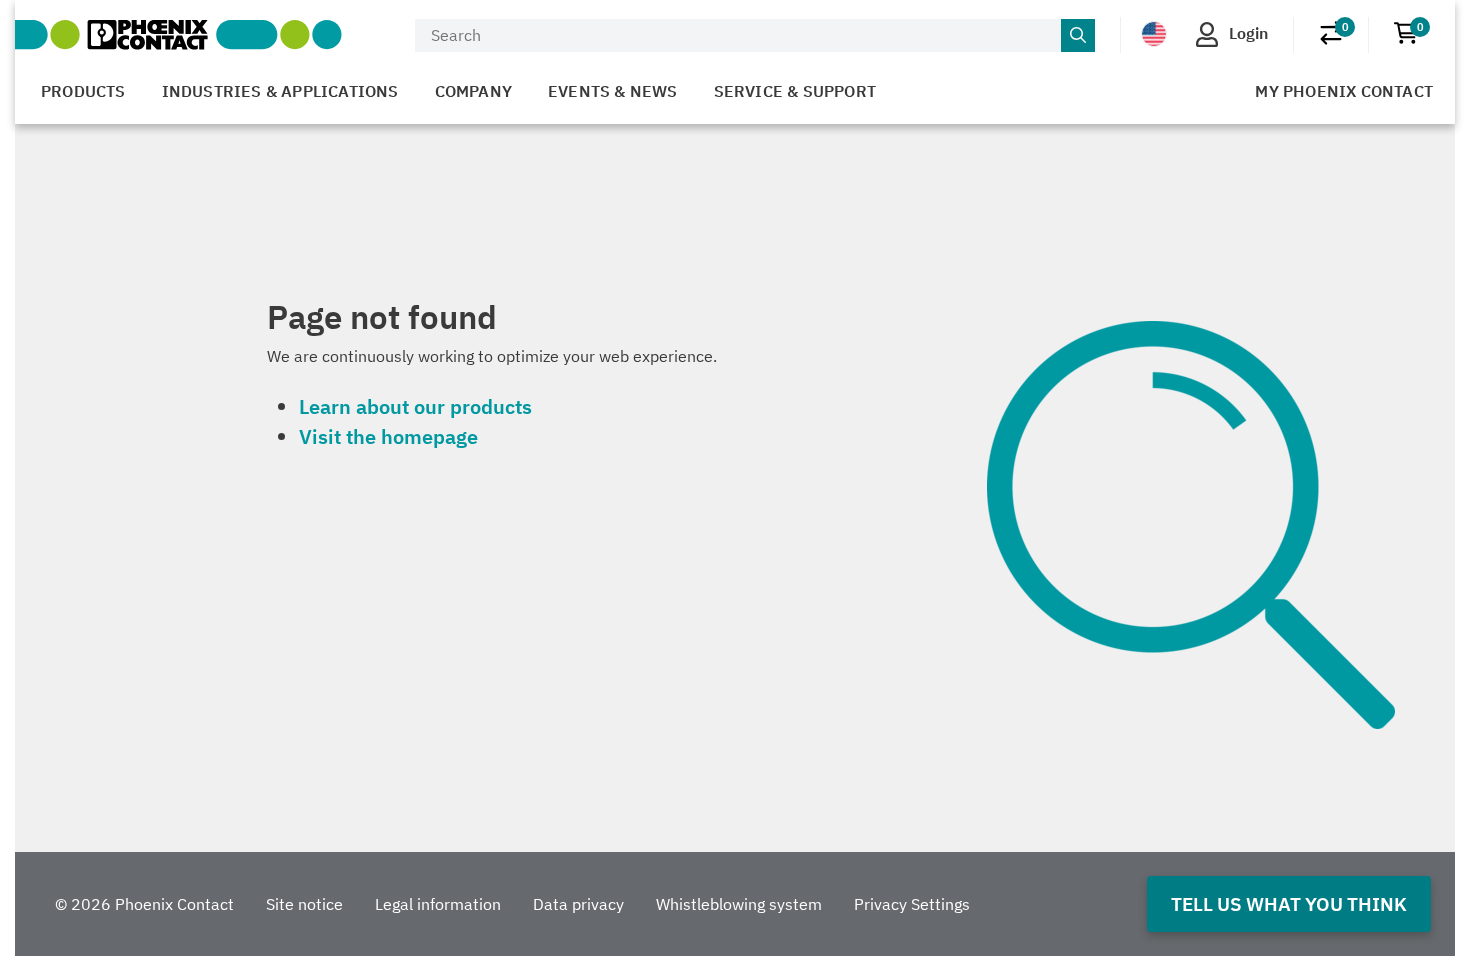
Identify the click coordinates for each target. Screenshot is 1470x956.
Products (83, 91)
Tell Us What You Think (1289, 903)
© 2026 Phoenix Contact (144, 904)
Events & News (613, 91)
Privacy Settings (912, 904)
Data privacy (578, 904)
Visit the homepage (388, 436)
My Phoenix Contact (1344, 91)
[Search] (1078, 36)
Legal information (438, 904)
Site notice (304, 904)
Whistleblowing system (739, 904)
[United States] (1154, 34)
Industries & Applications (280, 91)
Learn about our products (415, 406)
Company (473, 91)
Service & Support (795, 91)
